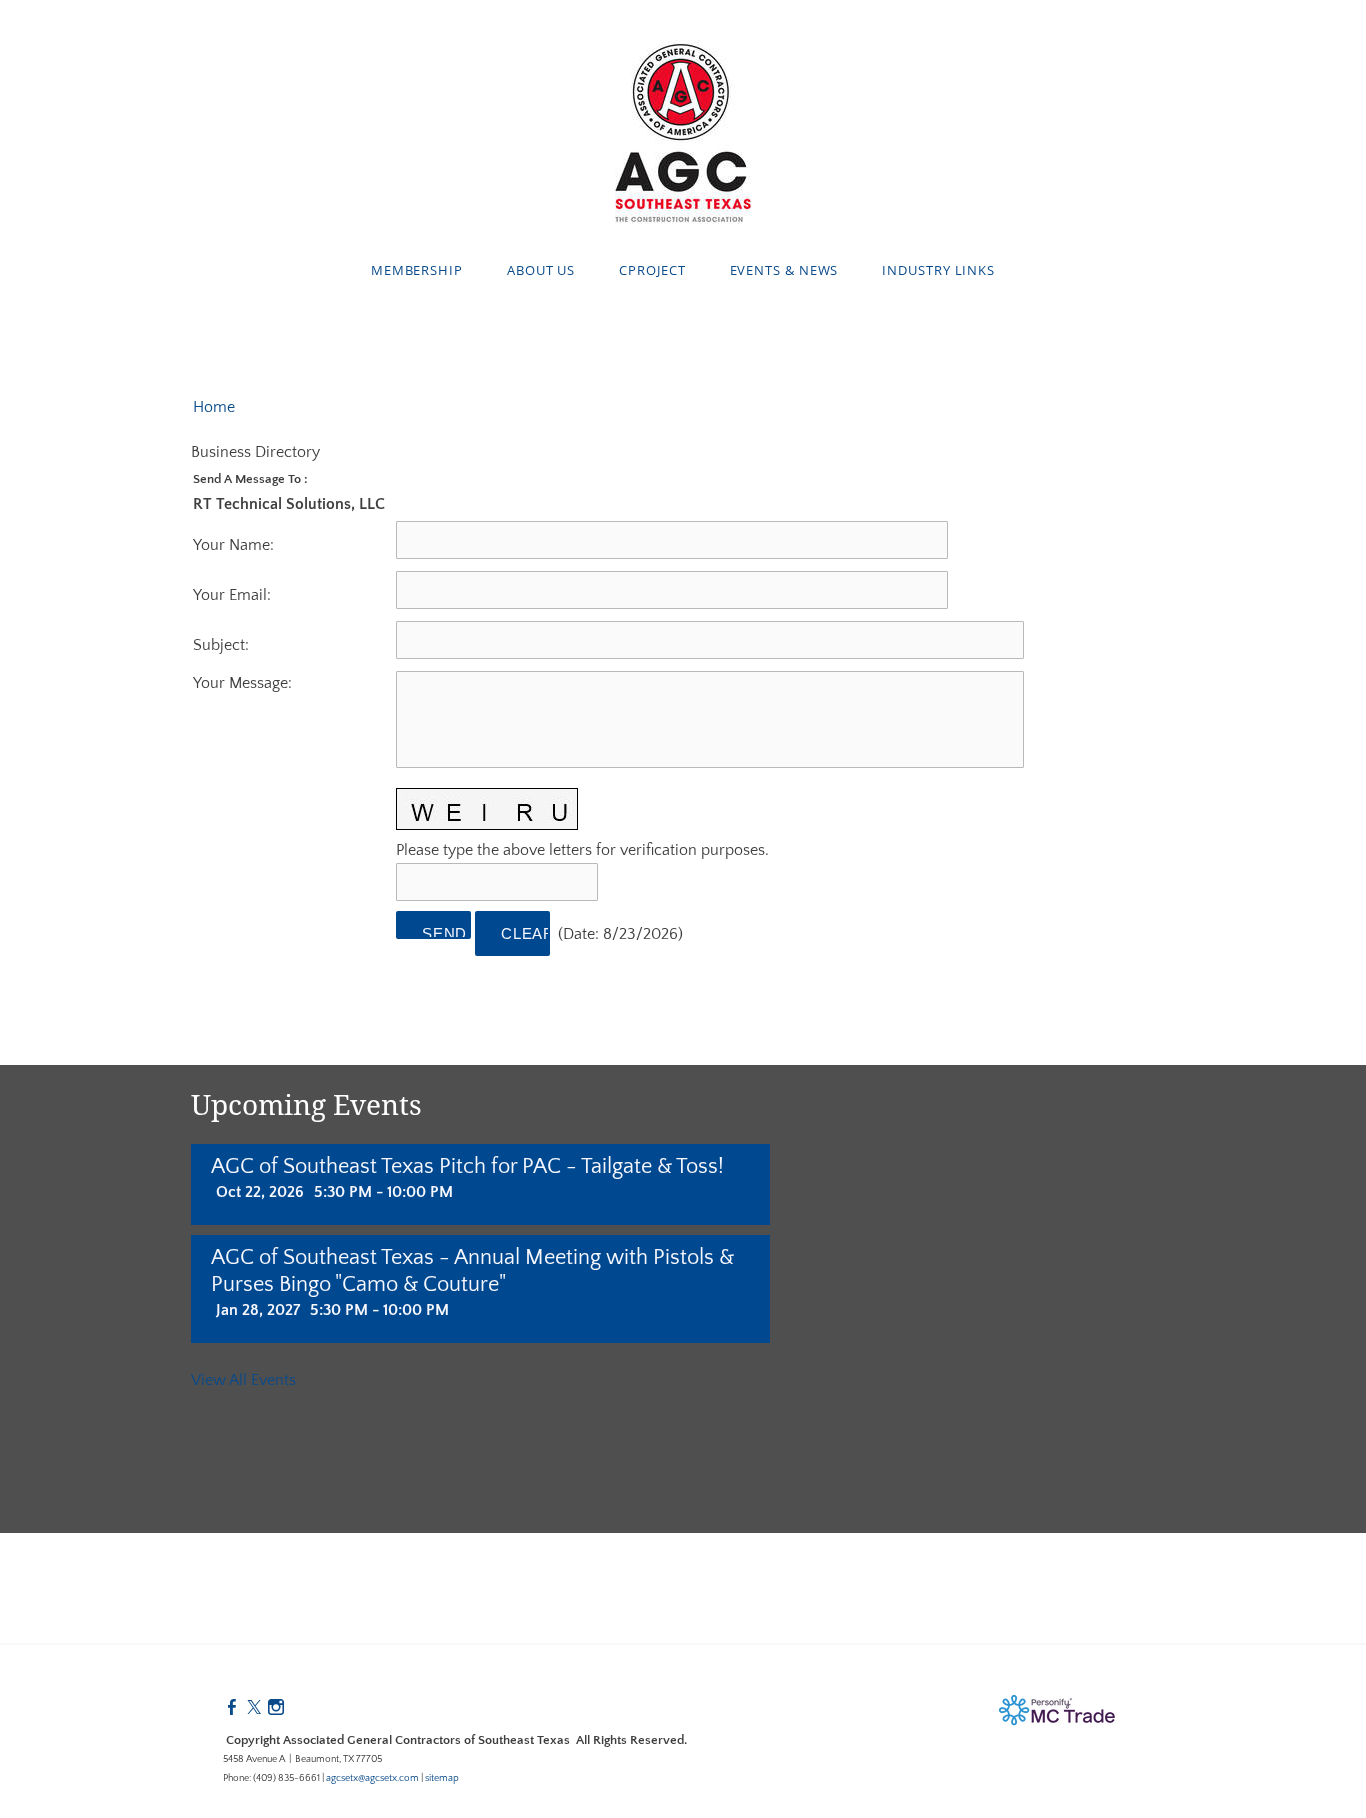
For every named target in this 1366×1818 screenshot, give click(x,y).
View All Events (243, 1380)
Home (214, 407)
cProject (652, 270)
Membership (417, 270)
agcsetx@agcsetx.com (372, 1778)
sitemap (442, 1778)
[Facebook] (232, 1708)
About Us (541, 270)
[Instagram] (276, 1708)
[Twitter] (254, 1708)
